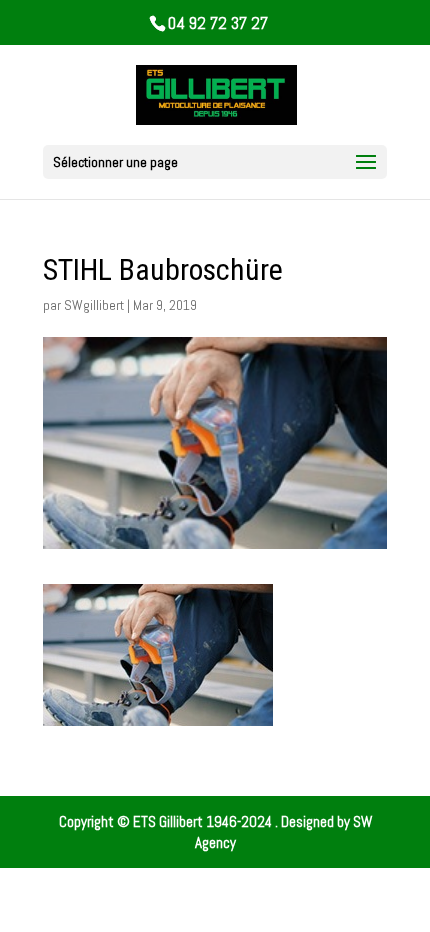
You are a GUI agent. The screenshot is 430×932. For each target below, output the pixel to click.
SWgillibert (94, 305)
